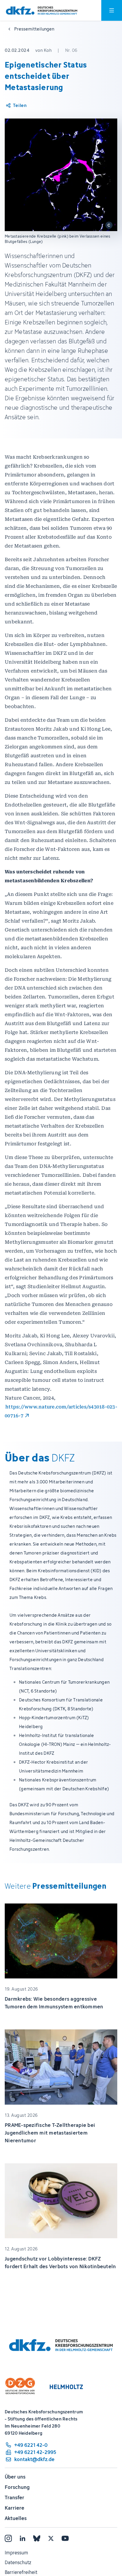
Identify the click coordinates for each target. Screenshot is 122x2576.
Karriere (15, 2508)
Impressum (16, 2553)
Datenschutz (18, 2562)
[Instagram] (8, 2538)
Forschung (17, 2487)
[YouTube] (65, 2538)
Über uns (15, 2477)
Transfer (15, 2497)
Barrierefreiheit (21, 2572)
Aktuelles (16, 2518)
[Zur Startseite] (42, 11)
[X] (51, 2538)
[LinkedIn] (23, 2538)
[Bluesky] (37, 2538)
